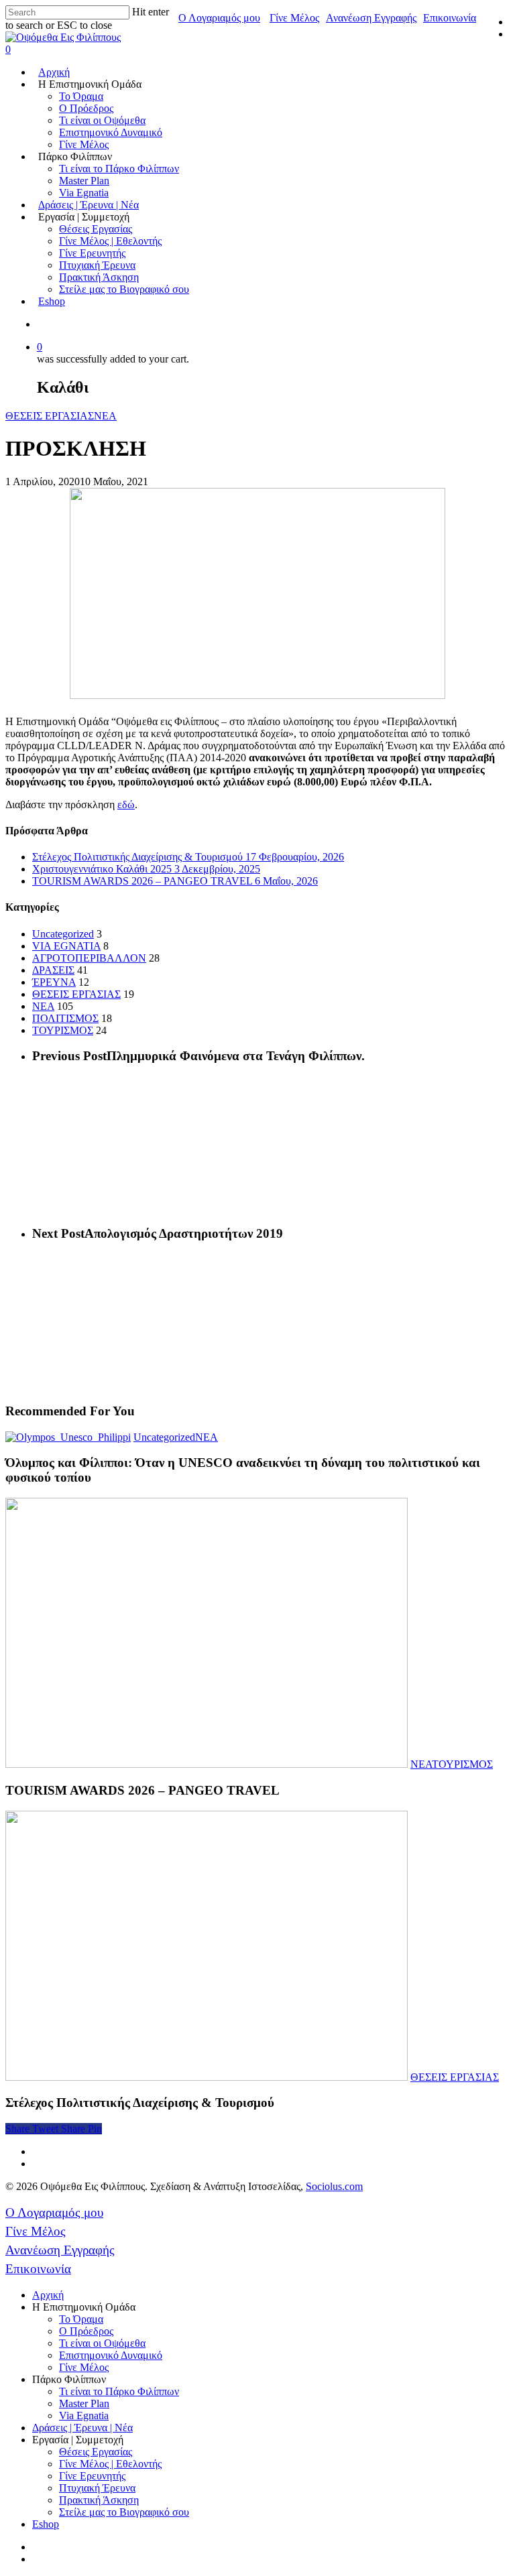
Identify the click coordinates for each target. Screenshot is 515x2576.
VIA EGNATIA (66, 946)
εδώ (126, 804)
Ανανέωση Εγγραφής (371, 18)
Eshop (52, 301)
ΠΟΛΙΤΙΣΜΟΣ (65, 1018)
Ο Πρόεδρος (86, 108)
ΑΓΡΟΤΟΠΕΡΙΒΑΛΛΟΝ (89, 958)
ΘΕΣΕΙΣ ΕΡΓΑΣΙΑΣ (50, 416)
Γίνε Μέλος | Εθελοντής (110, 241)
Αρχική (54, 72)
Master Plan (84, 181)
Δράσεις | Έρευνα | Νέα (89, 205)
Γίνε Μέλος (294, 18)
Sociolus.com (334, 2186)
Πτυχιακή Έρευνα (97, 265)
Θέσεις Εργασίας (96, 229)
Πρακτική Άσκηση (99, 277)
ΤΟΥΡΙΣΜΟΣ (63, 1030)
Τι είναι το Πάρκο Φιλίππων (119, 169)
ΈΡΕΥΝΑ (54, 982)
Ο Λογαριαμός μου (219, 18)
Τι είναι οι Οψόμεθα (102, 120)
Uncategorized (63, 934)
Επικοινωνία (450, 18)
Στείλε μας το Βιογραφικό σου (124, 289)
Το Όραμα (81, 96)
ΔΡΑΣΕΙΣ (53, 970)
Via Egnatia (84, 193)
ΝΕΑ (105, 416)
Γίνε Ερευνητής (92, 253)
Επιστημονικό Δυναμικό (111, 132)
